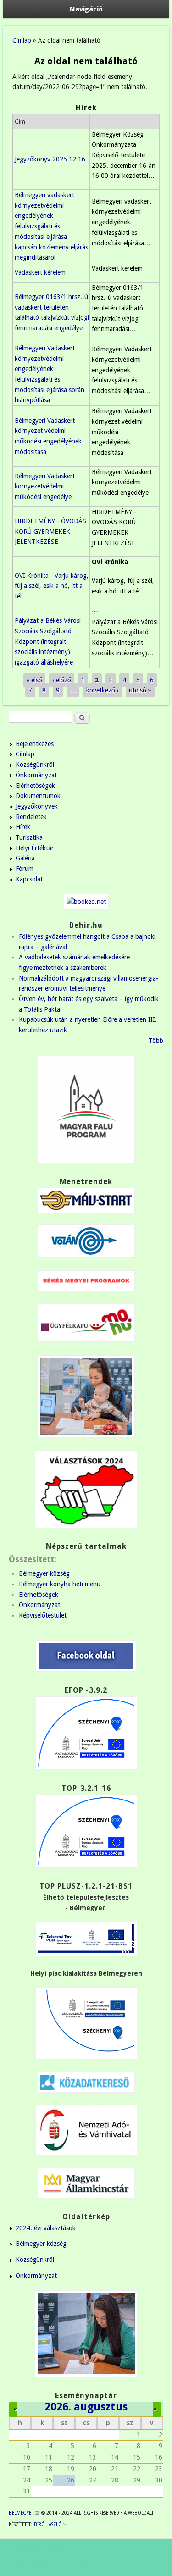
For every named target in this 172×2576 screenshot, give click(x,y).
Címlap (22, 40)
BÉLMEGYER (24, 2513)
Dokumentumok (38, 796)
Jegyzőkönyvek (37, 806)
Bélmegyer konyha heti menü (60, 1584)
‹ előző (62, 680)
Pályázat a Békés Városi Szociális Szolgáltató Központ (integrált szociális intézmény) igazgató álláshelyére (48, 641)
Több (156, 1041)
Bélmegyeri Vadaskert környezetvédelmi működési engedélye (45, 486)
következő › (103, 690)
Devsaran (104, 2567)
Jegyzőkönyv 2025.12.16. (51, 159)
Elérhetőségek (35, 786)
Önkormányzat (36, 775)
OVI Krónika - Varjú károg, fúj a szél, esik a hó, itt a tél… (52, 586)
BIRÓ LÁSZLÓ (51, 2524)
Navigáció (86, 9)
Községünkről (35, 764)
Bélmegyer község (44, 1573)
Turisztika (29, 837)
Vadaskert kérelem (40, 272)
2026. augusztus (86, 2407)
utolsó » (140, 690)
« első (34, 680)
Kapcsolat (29, 879)
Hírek (23, 827)
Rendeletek (31, 817)
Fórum (25, 869)
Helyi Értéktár (35, 848)
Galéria (25, 858)
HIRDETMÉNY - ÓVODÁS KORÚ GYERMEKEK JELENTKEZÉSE (50, 531)
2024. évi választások (46, 2228)
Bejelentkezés (35, 744)
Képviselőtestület (43, 1615)
